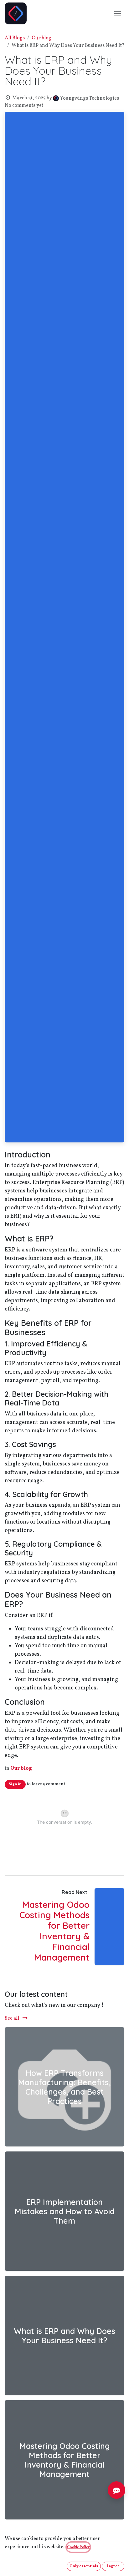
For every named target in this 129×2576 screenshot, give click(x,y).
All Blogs (15, 38)
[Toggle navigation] (118, 13)
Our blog (41, 38)
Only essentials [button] (84, 2566)
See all (12, 2018)
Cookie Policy (78, 2547)
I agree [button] (113, 2566)
